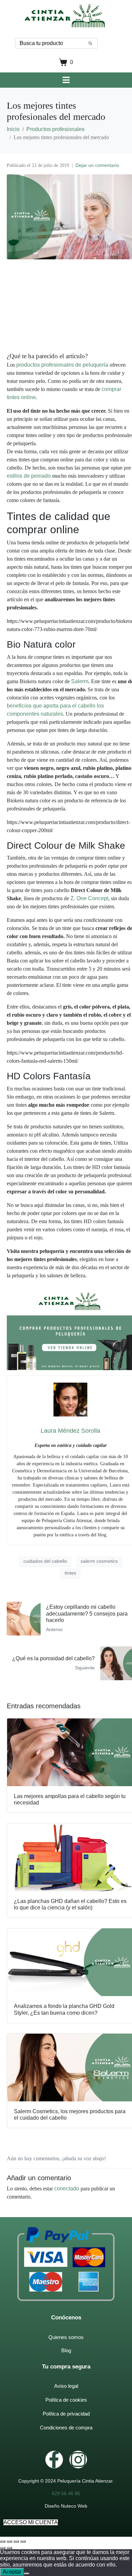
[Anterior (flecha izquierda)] (3, 2548)
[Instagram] (78, 2460)
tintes (70, 1573)
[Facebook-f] (54, 2460)
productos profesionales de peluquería (62, 365)
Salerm (80, 681)
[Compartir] (9, 2541)
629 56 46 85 (66, 2493)
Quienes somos (66, 2337)
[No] (27, 2574)
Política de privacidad (66, 2414)
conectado (67, 2189)
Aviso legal (66, 2386)
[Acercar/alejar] (23, 2541)
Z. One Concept (89, 898)
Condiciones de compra (66, 2428)
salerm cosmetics (99, 1561)
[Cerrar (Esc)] (3, 2541)
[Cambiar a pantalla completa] (16, 2541)
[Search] (90, 43)
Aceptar (12, 2572)
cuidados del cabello (45, 1561)
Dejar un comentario (97, 165)
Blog (66, 2350)
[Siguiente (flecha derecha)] (9, 2548)
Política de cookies (66, 2400)
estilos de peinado (29, 476)
